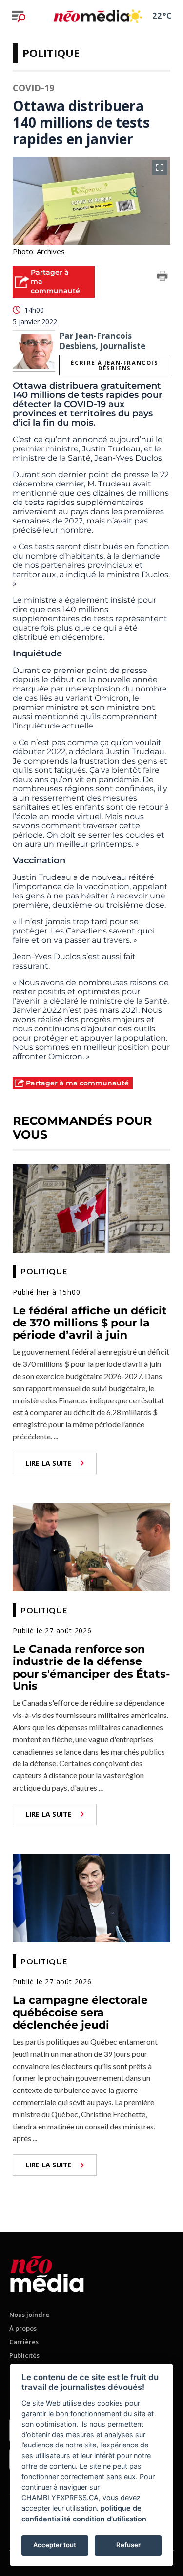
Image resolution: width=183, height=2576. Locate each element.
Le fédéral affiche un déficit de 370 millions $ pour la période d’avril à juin (90, 1323)
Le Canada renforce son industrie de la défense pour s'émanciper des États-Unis (91, 1668)
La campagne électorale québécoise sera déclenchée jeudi (80, 2013)
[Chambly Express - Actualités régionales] (91, 16)
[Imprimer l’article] (163, 278)
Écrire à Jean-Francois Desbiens (114, 365)
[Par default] (47, 2272)
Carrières (24, 2342)
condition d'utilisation (110, 2519)
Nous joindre (29, 2315)
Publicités (24, 2355)
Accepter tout (55, 2545)
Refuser (128, 2545)
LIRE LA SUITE (49, 1463)
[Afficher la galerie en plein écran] (160, 168)
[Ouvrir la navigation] (19, 16)
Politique (51, 53)
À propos (23, 2328)
